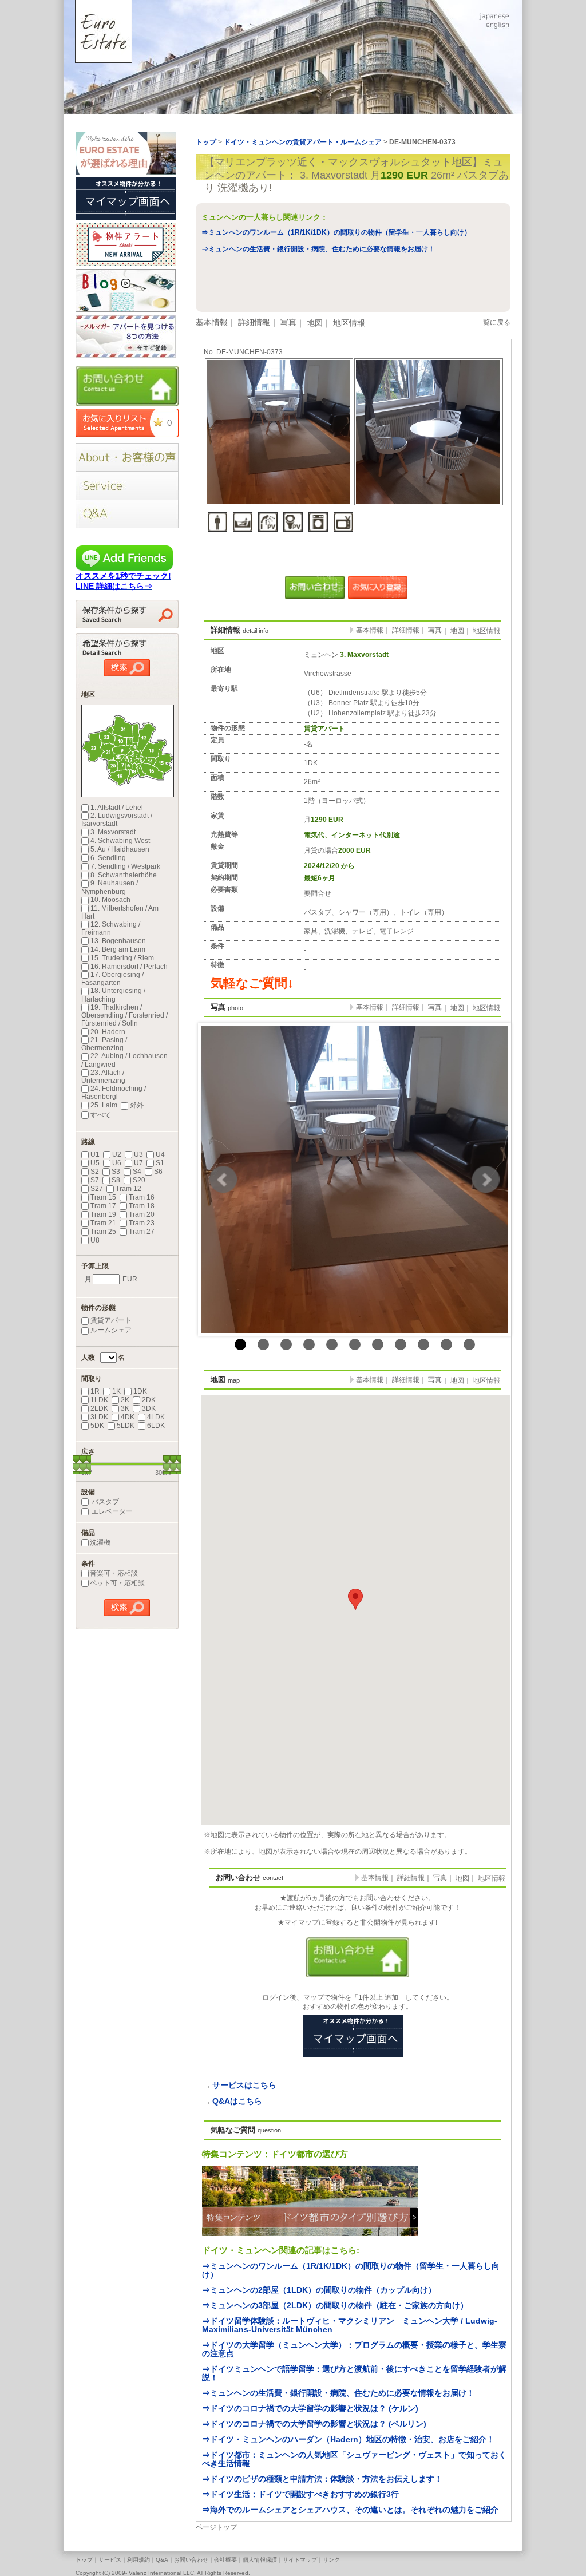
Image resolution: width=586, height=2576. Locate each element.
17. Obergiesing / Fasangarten (112, 979)
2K (125, 1400)
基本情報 (212, 322)
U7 (138, 1163)
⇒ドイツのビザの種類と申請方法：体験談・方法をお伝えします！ (322, 2479)
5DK (97, 1426)
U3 (138, 1154)
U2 (117, 1154)
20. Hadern (108, 1032)
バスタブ (104, 1502)
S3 (116, 1172)
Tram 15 (103, 1197)
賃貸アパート (111, 1320)
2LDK (99, 1408)
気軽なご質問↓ (252, 983)
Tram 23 (142, 1223)
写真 (288, 322)
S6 (158, 1172)
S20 (139, 1180)
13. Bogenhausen (118, 941)
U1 (95, 1154)
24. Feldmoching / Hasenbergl (114, 1093)
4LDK (156, 1417)
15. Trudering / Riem (122, 958)
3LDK (99, 1417)
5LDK (126, 1426)
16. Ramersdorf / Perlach (129, 967)
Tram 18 (142, 1206)
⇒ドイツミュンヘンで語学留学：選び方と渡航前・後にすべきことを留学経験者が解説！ (354, 2373)
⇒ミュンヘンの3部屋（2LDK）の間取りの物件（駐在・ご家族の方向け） (335, 2305)
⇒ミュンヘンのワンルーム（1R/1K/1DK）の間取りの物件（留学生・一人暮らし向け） (336, 232)
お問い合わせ (191, 2560)
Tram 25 (103, 1232)
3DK (149, 1408)
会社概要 (225, 2560)
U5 (95, 1163)
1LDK (99, 1400)
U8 (95, 1240)
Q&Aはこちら (237, 2101)
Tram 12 (128, 1189)
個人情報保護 (260, 2560)
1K (116, 1391)
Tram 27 (142, 1232)
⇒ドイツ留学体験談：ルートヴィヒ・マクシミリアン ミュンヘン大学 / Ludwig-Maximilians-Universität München (350, 2325)
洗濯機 (100, 1542)
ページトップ (216, 2527)
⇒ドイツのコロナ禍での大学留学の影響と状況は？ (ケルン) (310, 2408)
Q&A (162, 2560)
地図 (315, 323)
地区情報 (349, 323)
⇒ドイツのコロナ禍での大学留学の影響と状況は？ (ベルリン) (314, 2424)
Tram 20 (142, 1214)
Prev (223, 1180)
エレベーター (111, 1511)
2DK (149, 1400)
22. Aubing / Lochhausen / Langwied (124, 1060)
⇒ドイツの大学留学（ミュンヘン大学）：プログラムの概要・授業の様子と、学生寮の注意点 (354, 2349)
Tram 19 (103, 1214)
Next (486, 1180)
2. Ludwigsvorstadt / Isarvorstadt (117, 820)
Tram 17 (103, 1206)
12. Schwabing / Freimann (111, 928)
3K (125, 1408)
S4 (137, 1172)
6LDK (156, 1426)
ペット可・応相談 (117, 1583)
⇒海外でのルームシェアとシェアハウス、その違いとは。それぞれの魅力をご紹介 (350, 2510)
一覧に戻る (493, 322)
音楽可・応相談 (114, 1573)
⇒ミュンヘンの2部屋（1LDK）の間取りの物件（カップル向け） (319, 2290)
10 (446, 1344)
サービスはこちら (244, 2085)
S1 (160, 1163)
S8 (116, 1180)
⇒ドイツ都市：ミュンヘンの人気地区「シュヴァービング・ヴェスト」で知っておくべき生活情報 (354, 2459)
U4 (160, 1154)
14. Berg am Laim (118, 949)
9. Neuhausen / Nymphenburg (110, 887)
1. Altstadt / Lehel (117, 808)
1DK (140, 1391)
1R (95, 1391)
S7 (95, 1180)
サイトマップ (300, 2560)
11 (469, 1344)
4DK (128, 1417)
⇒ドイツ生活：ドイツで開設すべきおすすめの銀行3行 (300, 2494)
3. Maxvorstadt (113, 832)
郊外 (137, 1105)
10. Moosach (110, 900)
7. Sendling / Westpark (125, 866)
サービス (110, 2560)
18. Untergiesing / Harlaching (113, 995)
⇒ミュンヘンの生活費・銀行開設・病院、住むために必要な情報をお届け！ (318, 249)
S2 (95, 1172)
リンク (331, 2560)
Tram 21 (103, 1223)
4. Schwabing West (120, 841)
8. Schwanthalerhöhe (124, 875)
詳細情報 (254, 322)
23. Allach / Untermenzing (103, 1077)
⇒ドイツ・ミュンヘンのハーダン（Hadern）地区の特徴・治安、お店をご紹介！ (348, 2439)
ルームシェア (111, 1330)
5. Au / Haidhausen (120, 849)
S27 (97, 1189)
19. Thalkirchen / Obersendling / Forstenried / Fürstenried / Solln (124, 1015)
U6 (117, 1163)
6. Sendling (108, 858)
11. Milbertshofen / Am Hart (120, 912)
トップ (84, 2560)
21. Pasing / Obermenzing (104, 1044)
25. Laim (104, 1105)
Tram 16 (142, 1197)
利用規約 (138, 2560)
